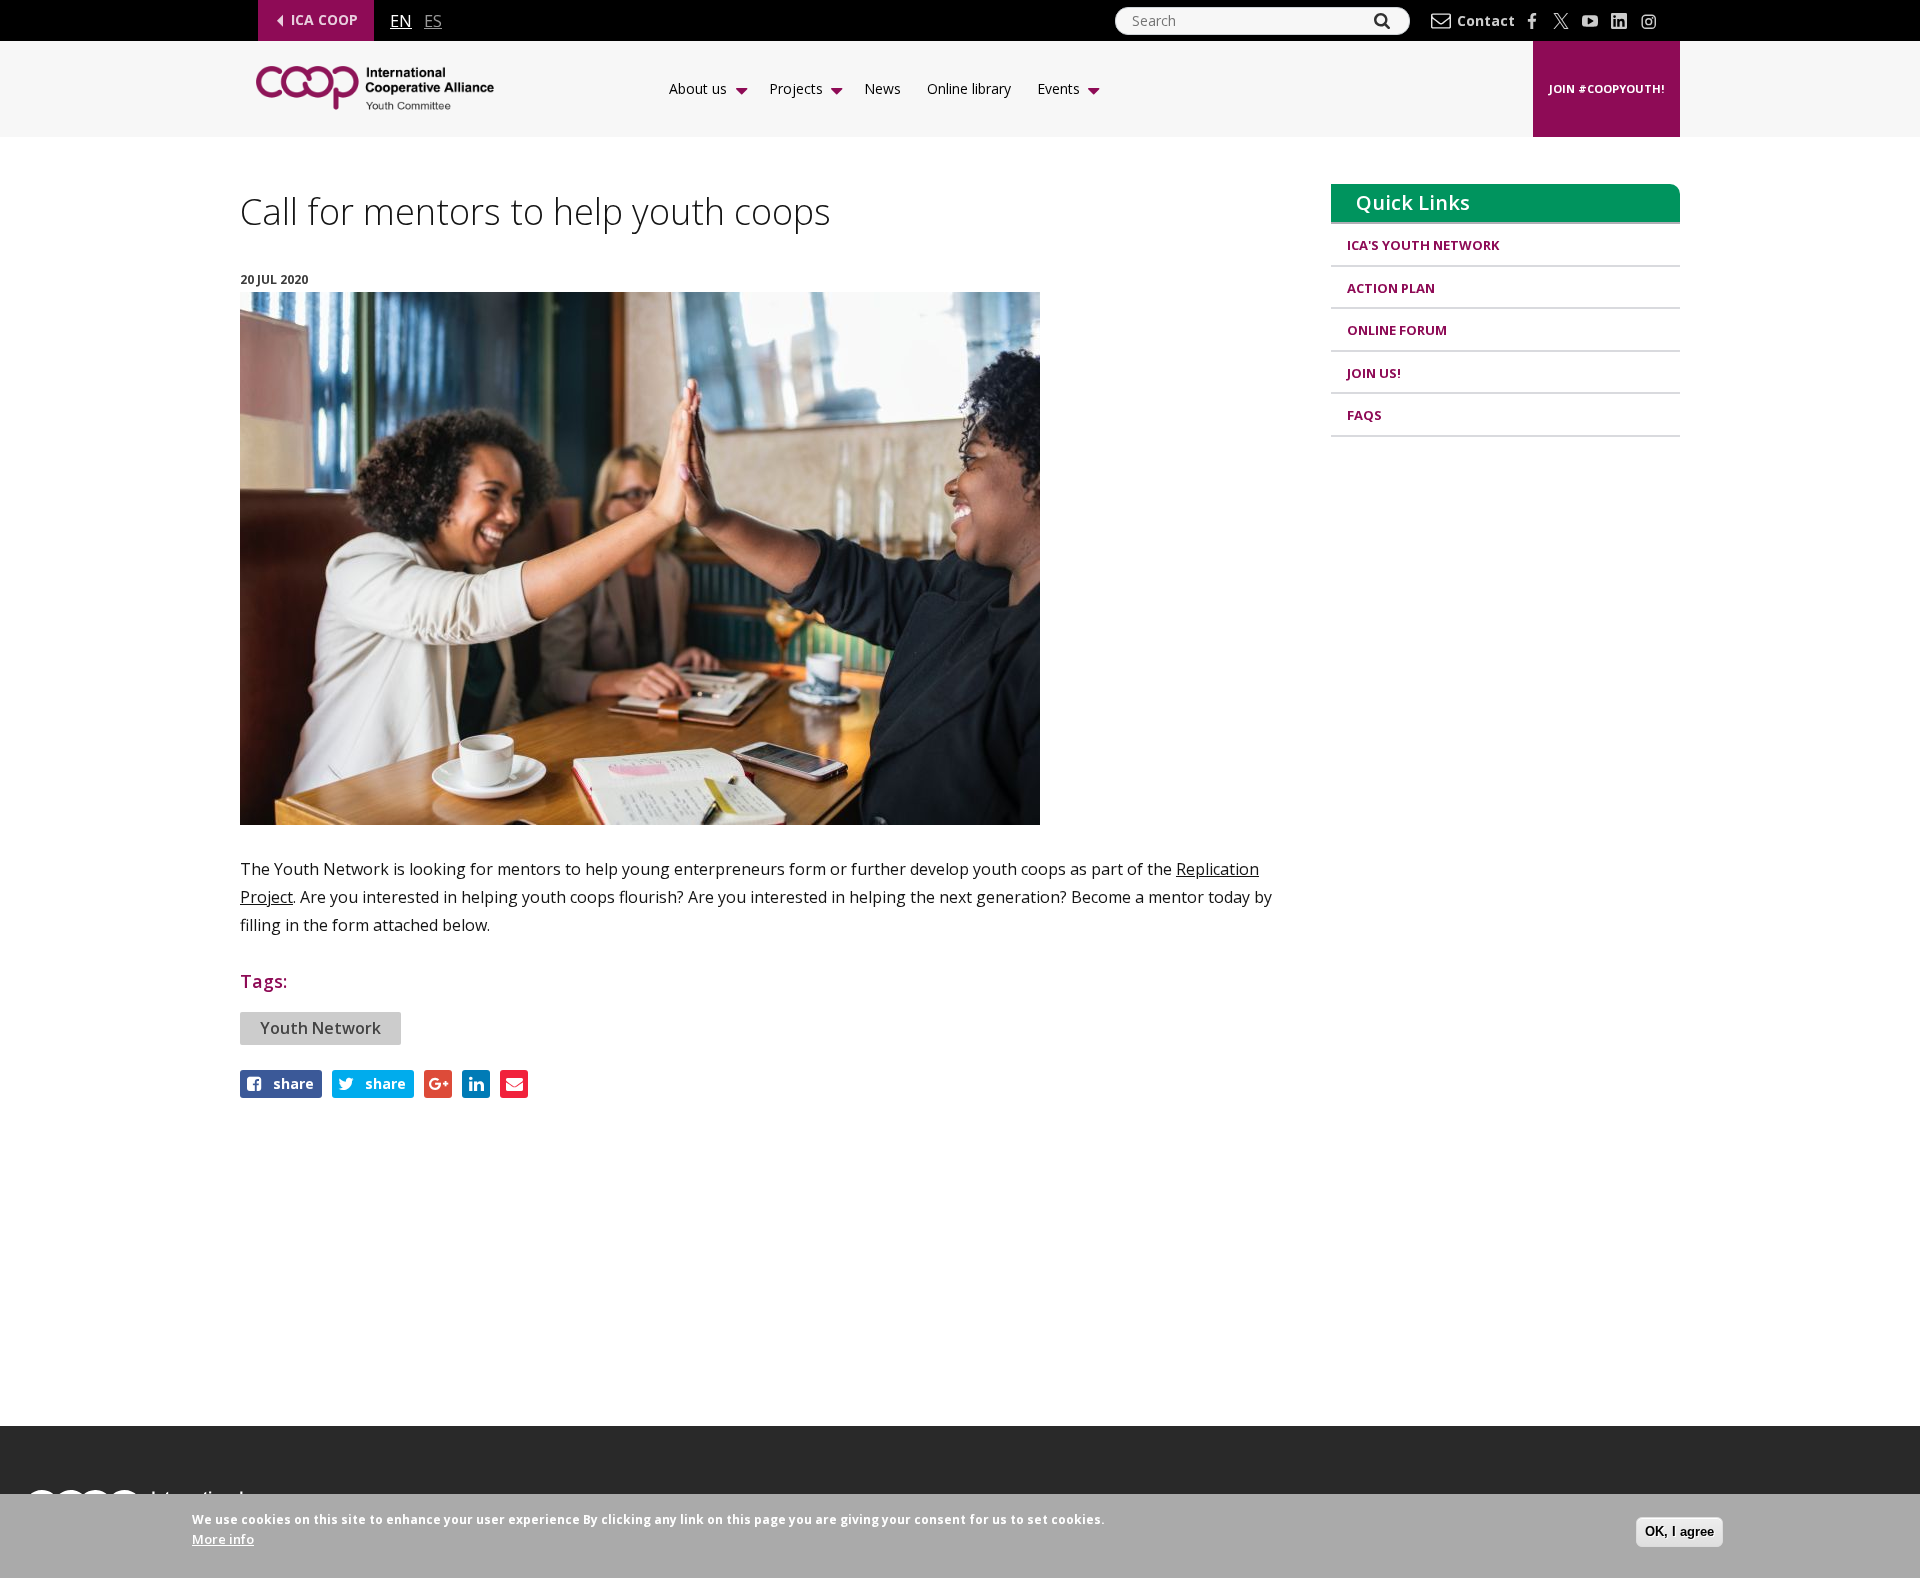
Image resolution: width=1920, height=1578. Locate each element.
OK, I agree (1679, 1531)
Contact (1486, 21)
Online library (969, 88)
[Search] (1382, 21)
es (433, 21)
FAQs (1364, 415)
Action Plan (1391, 288)
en (401, 21)
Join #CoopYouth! (1606, 88)
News (882, 88)
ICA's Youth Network (1423, 245)
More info (223, 1539)
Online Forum (1397, 330)
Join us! (1374, 373)
